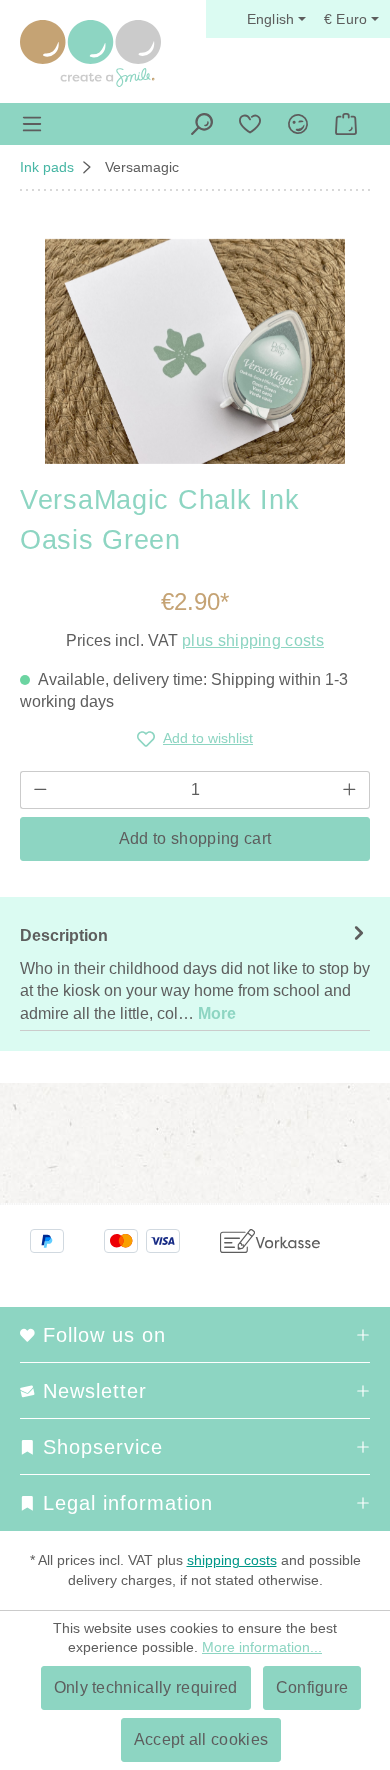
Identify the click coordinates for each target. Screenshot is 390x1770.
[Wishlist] (250, 124)
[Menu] (32, 124)
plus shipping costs (253, 640)
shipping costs (232, 1560)
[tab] (195, 974)
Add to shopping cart (195, 838)
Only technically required (146, 1687)
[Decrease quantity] (40, 790)
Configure (312, 1687)
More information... (262, 1647)
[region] (195, 351)
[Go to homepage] (90, 53)
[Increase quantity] (350, 790)
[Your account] (298, 124)
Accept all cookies (201, 1739)
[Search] (202, 124)
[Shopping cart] (346, 124)
